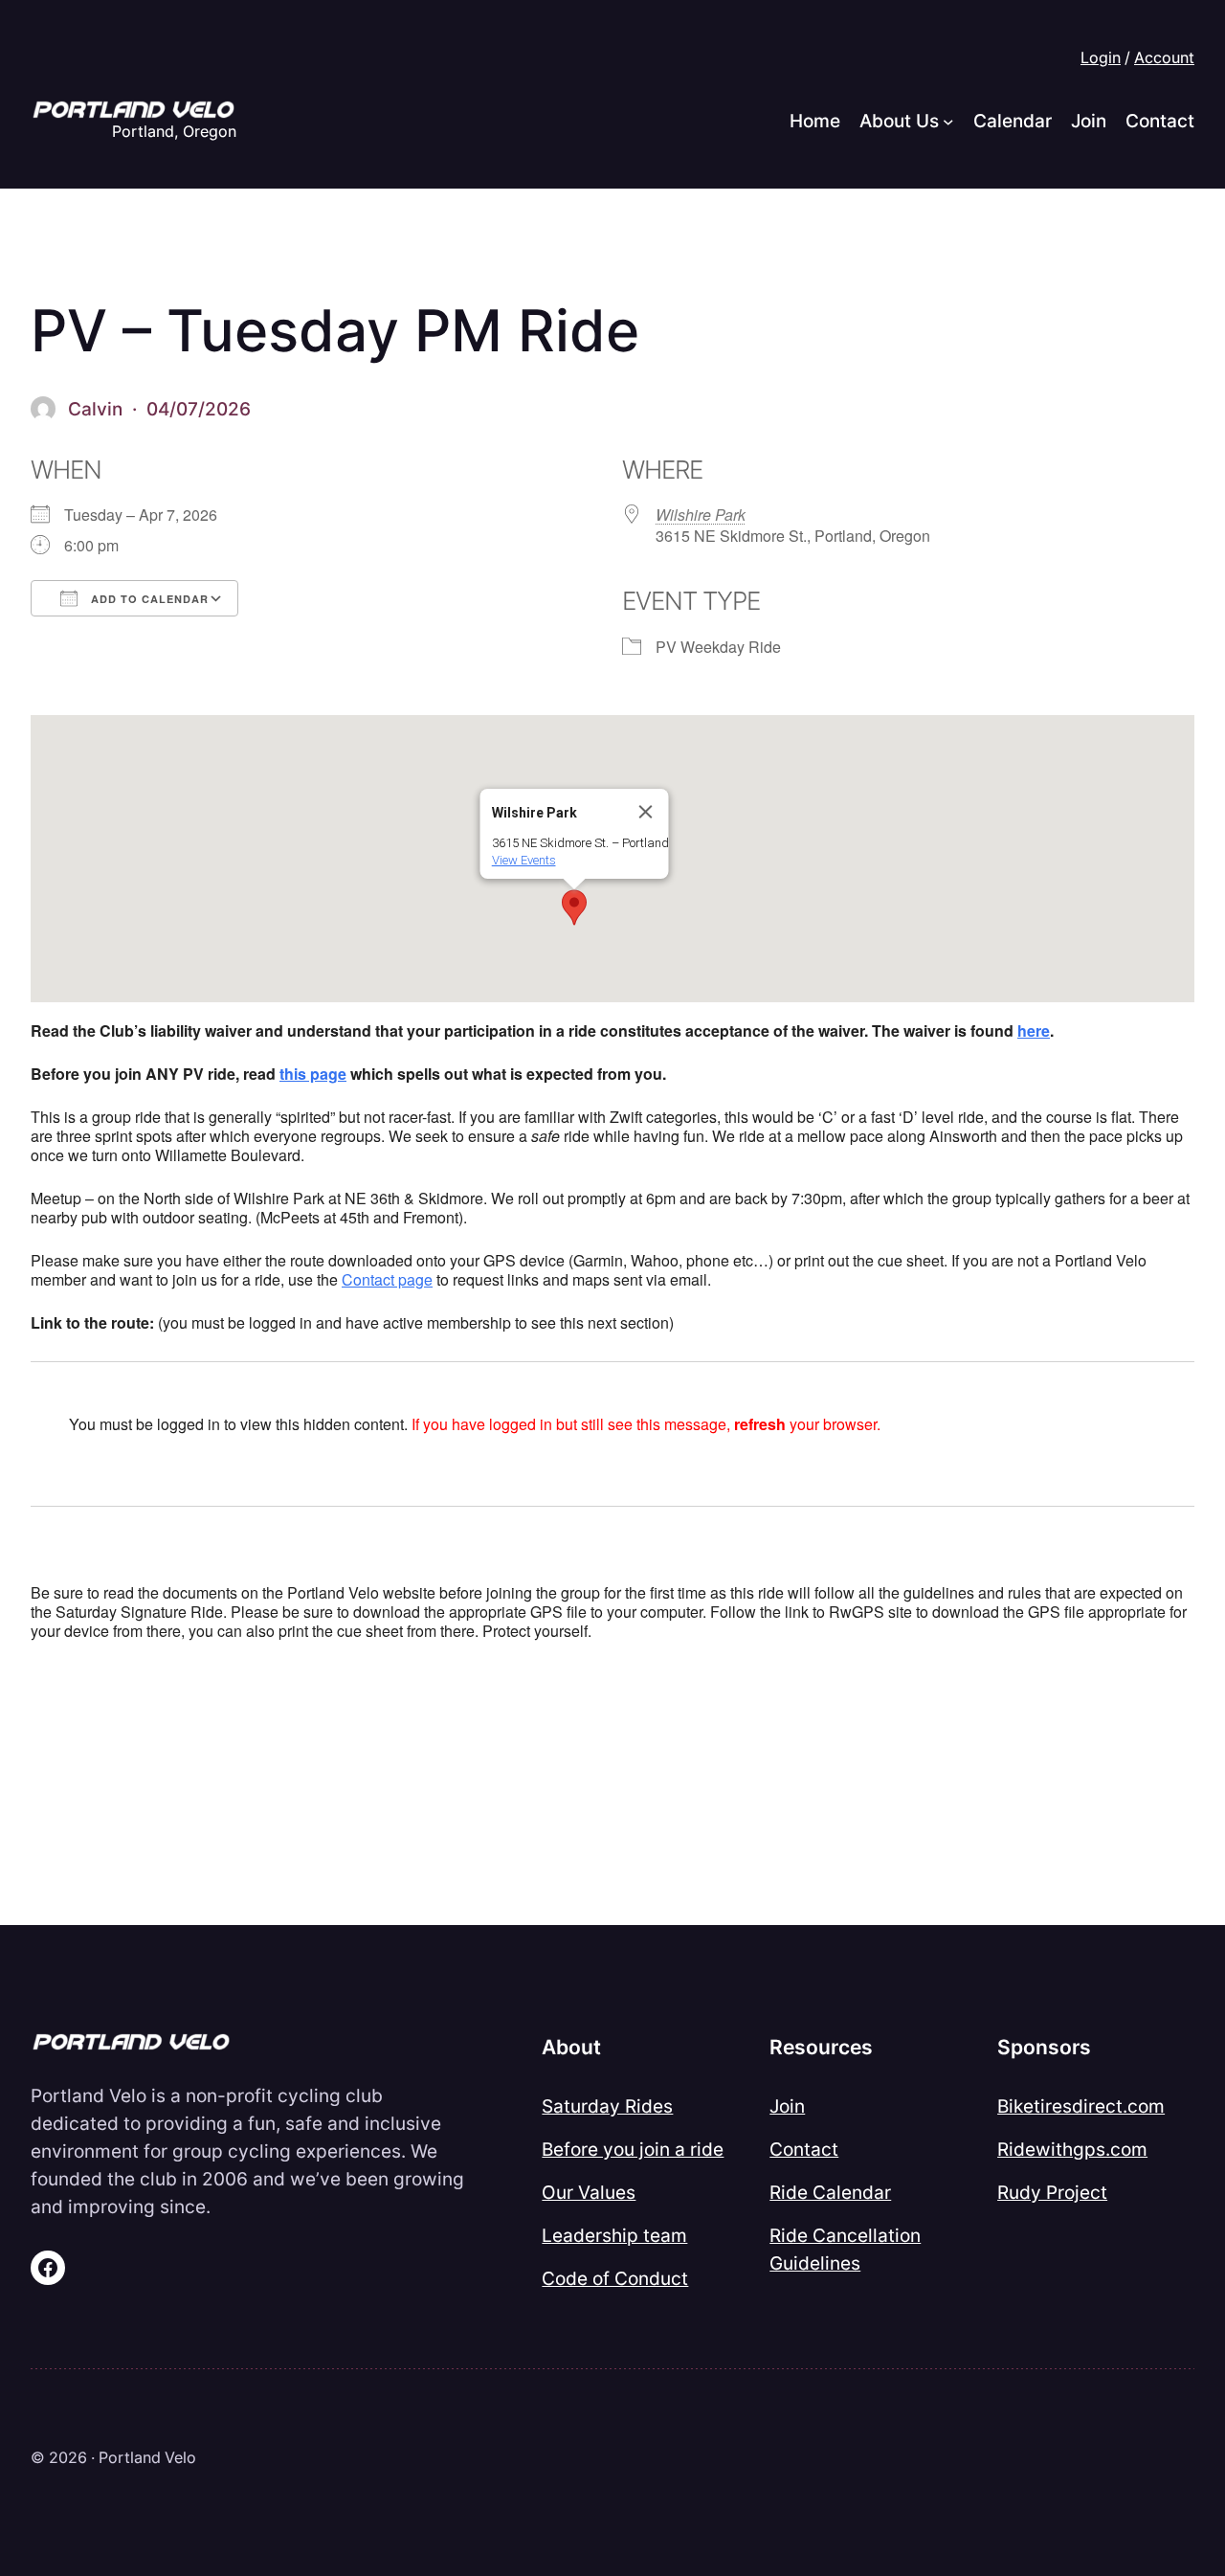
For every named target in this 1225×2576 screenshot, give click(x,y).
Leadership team (614, 2235)
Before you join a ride (633, 2149)
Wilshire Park (701, 515)
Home (815, 121)
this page (313, 1074)
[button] (574, 907)
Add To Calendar (148, 599)
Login (1101, 57)
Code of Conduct (615, 2278)
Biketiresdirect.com (1081, 2106)
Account (1164, 57)
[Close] (646, 812)
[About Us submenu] (948, 122)
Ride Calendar (830, 2192)
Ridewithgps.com (1072, 2149)
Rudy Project (1052, 2192)
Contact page (387, 1279)
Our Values (589, 2192)
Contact (804, 2149)
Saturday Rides (607, 2106)
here (1034, 1030)
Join (787, 2106)
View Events (524, 860)
